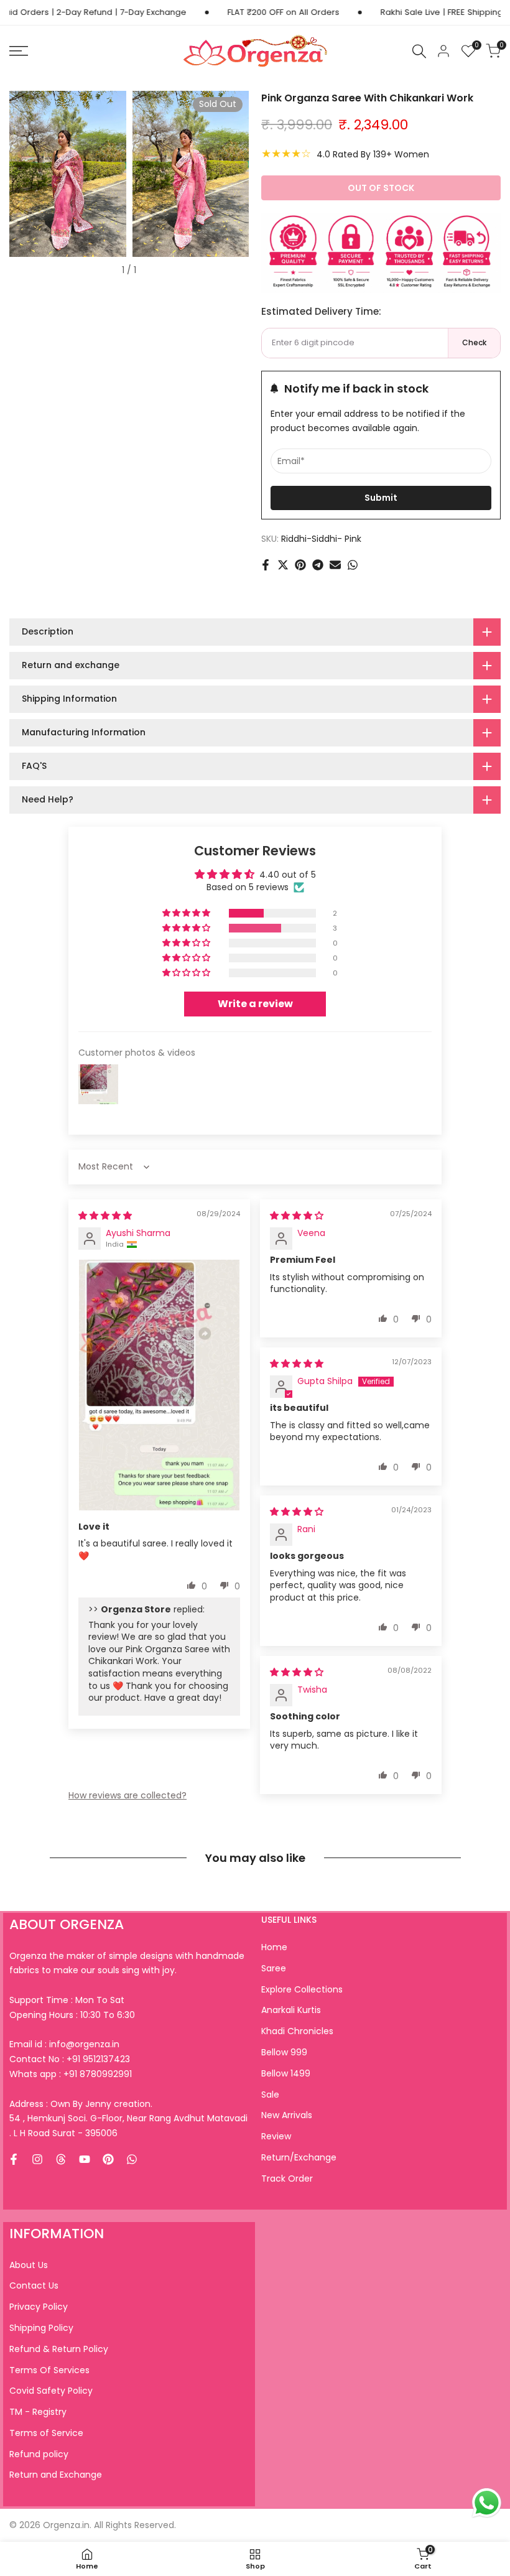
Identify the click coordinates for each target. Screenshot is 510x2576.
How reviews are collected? (127, 1795)
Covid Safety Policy (51, 2391)
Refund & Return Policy (59, 2349)
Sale (270, 2095)
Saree (274, 1968)
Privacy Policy (39, 2307)
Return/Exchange (299, 2157)
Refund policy (39, 2454)
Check (474, 342)
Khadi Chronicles (297, 2031)
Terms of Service (46, 2433)
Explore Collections (302, 1989)
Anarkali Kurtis (291, 2010)
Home (274, 1947)
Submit (381, 498)
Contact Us (34, 2285)
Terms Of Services (49, 2370)
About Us (29, 2265)
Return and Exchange (56, 2475)
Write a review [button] (255, 1004)
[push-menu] (19, 51)
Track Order (287, 2178)
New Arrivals (287, 2115)
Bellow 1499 (286, 2073)
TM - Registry (38, 2412)
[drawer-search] (419, 51)
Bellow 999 (284, 2052)
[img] (105, 1216)
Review (276, 2136)
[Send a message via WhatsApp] (487, 2503)
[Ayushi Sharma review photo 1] (159, 1385)
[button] (187, 913)
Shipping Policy (41, 2328)
